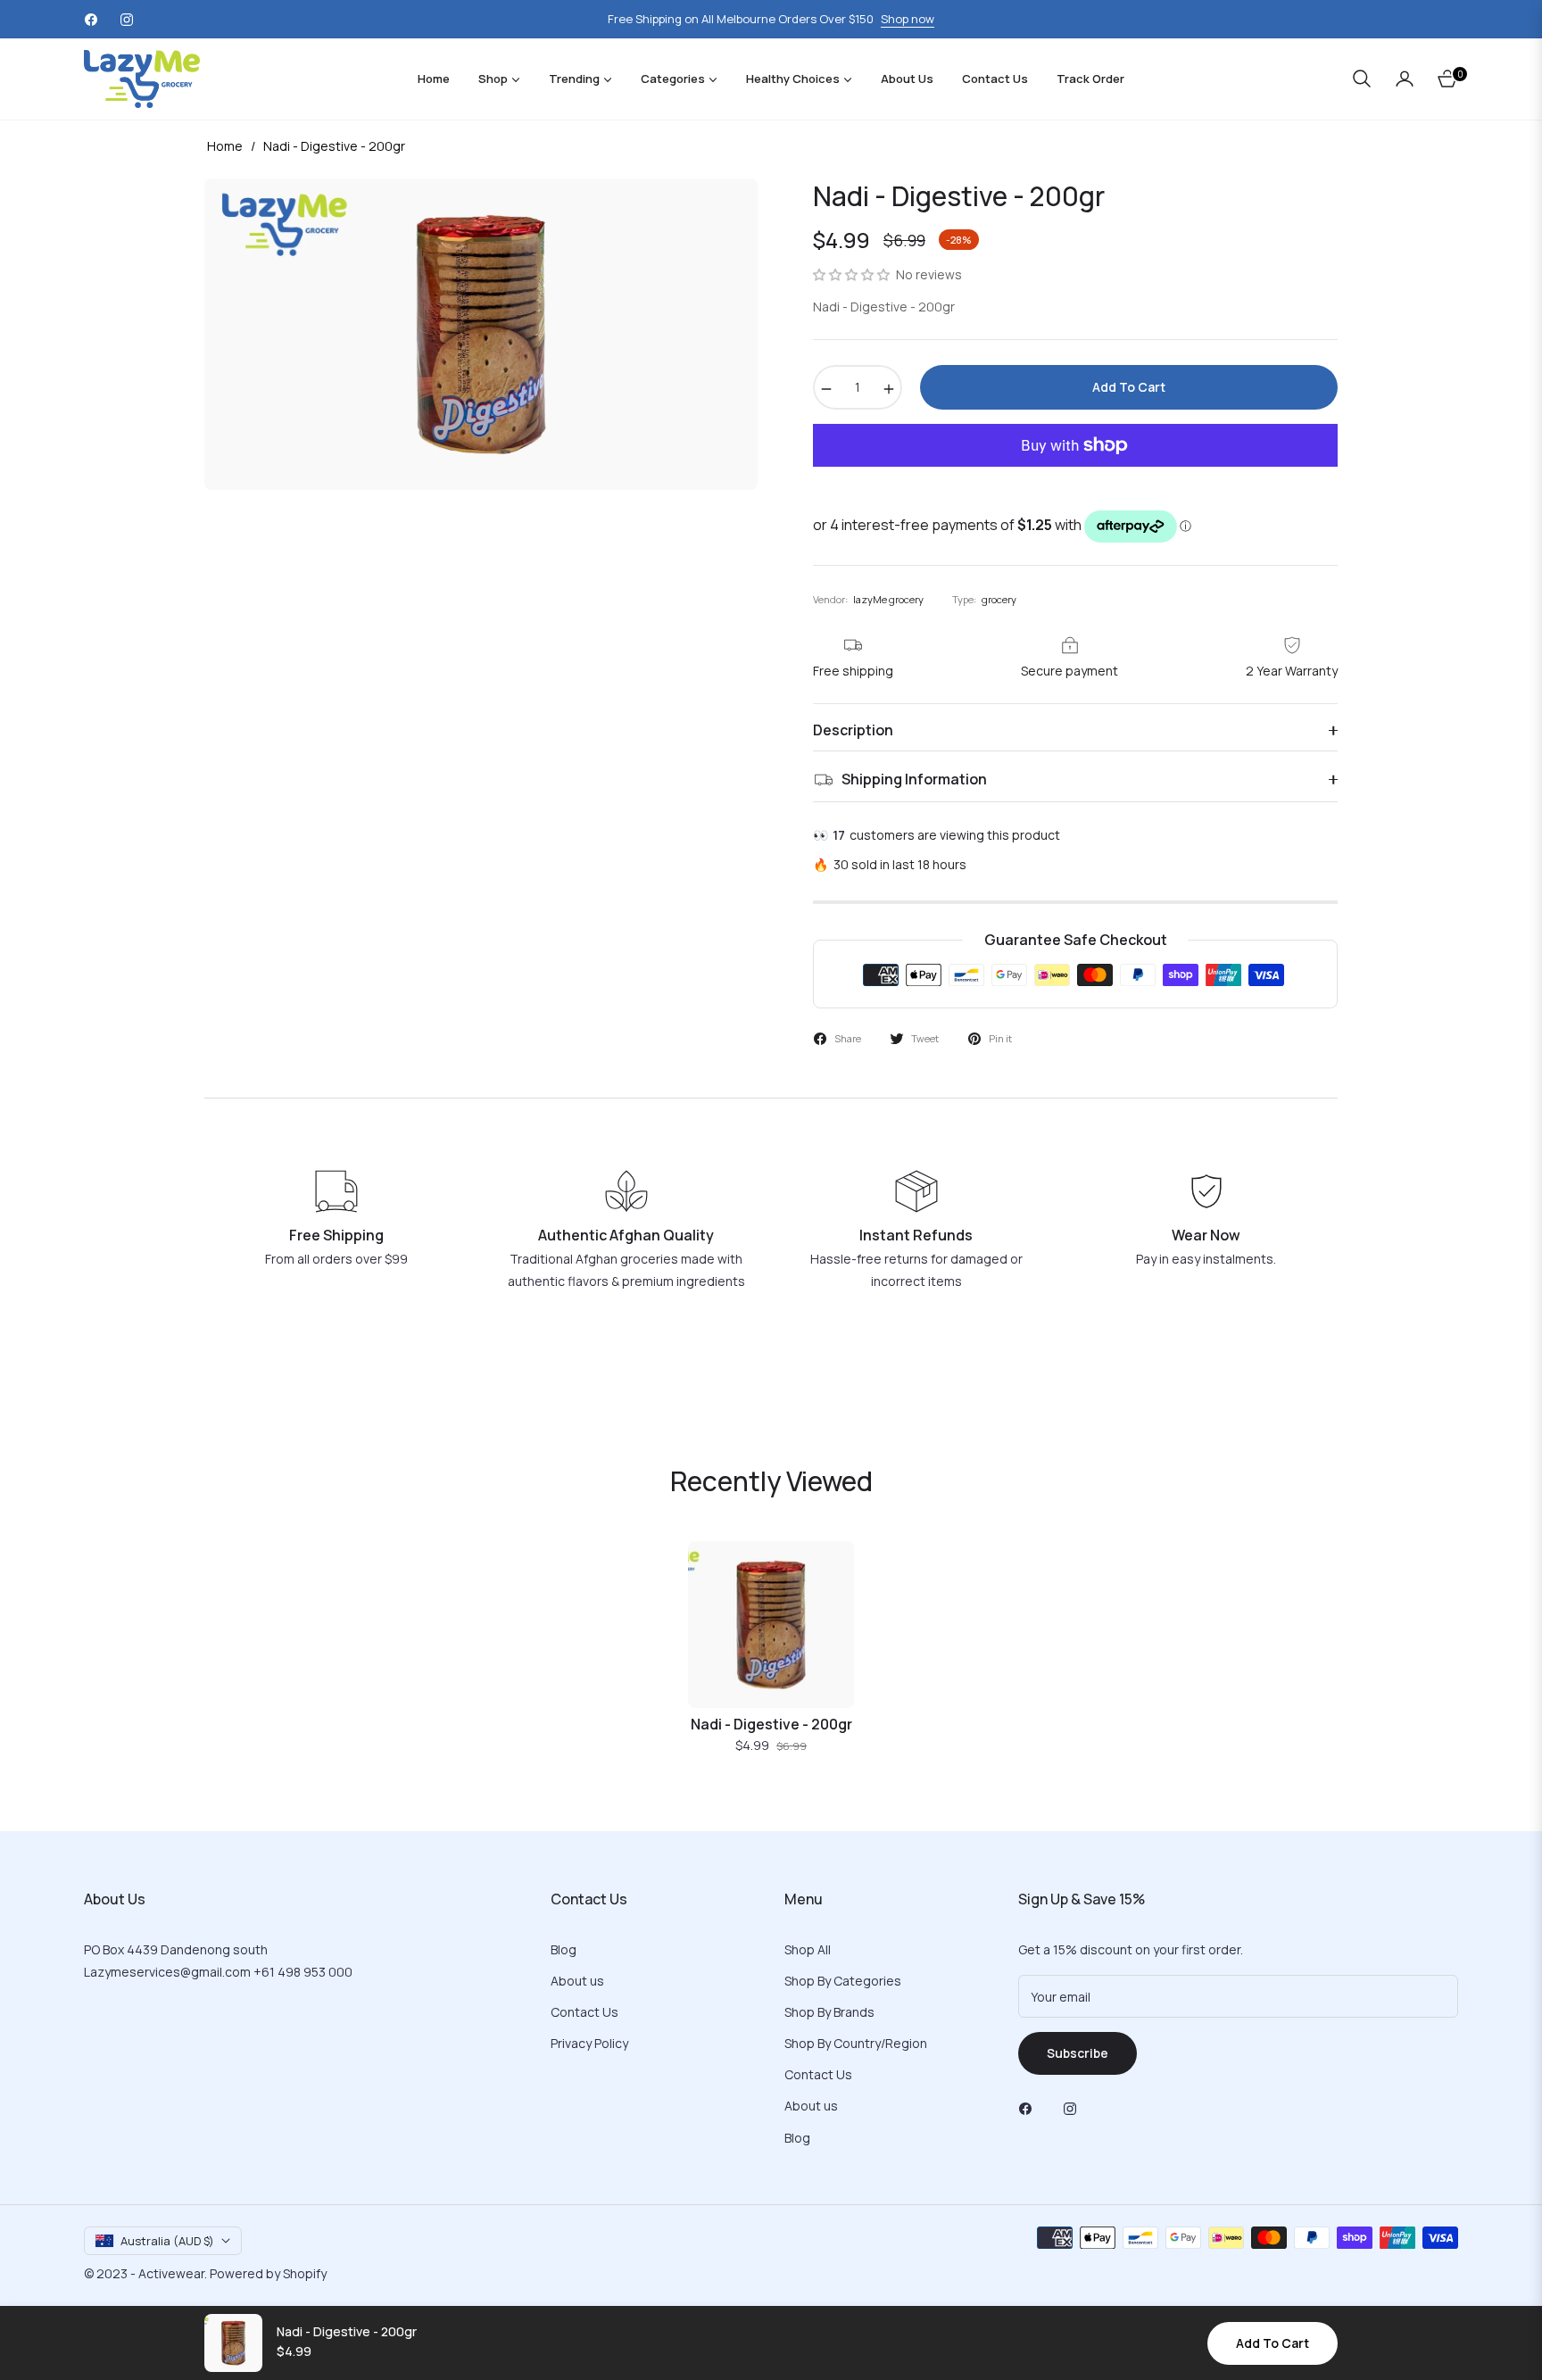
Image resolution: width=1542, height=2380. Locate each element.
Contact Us (584, 2012)
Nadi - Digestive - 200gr (771, 1725)
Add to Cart (1273, 2343)
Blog (564, 1949)
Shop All (808, 1949)
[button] (1362, 79)
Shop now (908, 19)
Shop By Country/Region (856, 2043)
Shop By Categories (843, 1981)
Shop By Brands (829, 2012)
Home (225, 146)
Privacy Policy (589, 2043)
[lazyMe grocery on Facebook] (1030, 2107)
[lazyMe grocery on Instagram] (1074, 2107)
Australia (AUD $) (167, 2241)
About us (577, 1981)
